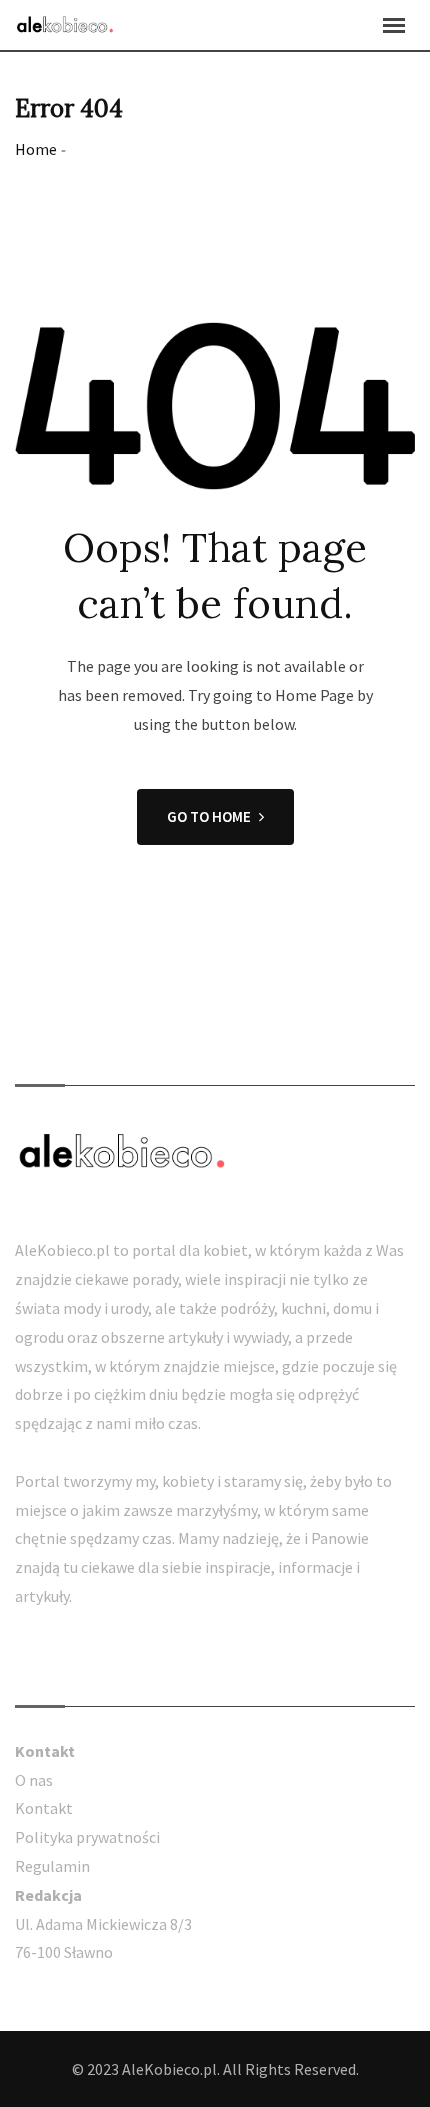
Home (36, 149)
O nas (34, 1780)
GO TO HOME (209, 816)
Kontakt (44, 1808)
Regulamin (52, 1866)
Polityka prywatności (87, 1837)
